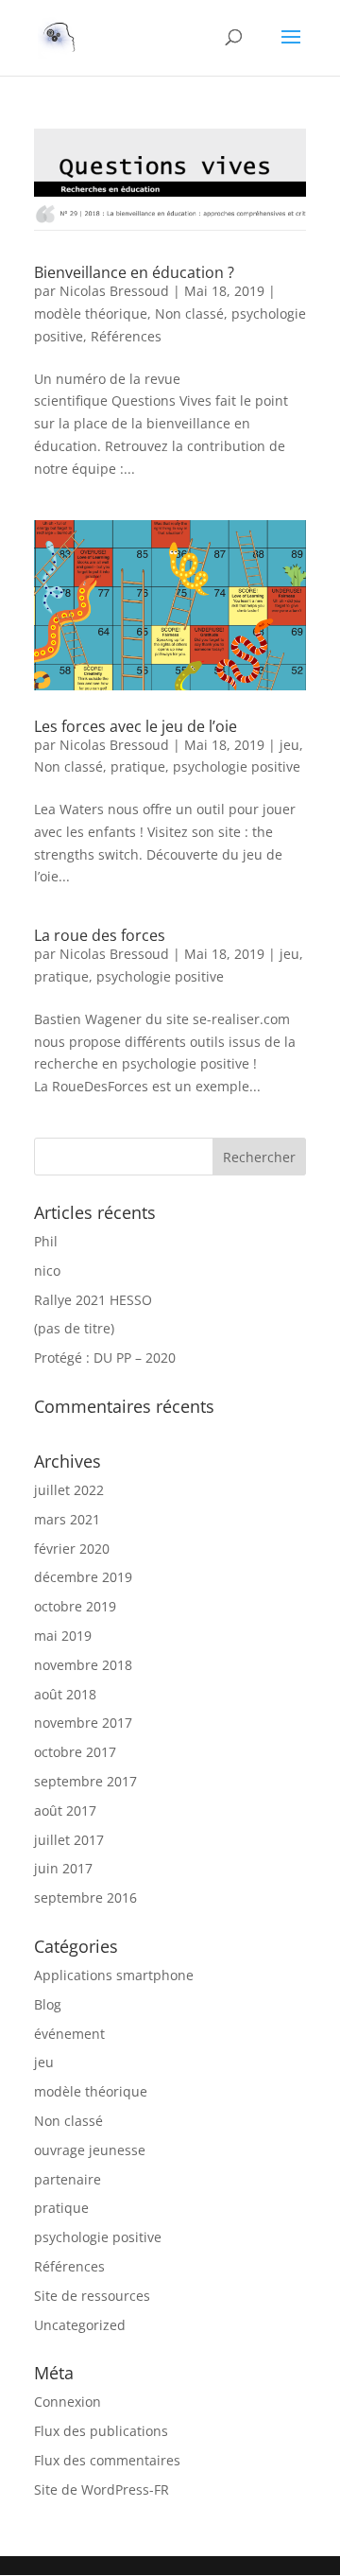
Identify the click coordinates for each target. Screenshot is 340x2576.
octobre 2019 (75, 1606)
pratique (138, 766)
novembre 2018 (83, 1665)
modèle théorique (91, 313)
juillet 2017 (69, 1840)
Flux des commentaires (107, 2460)
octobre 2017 (75, 1752)
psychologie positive (237, 766)
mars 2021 (67, 1519)
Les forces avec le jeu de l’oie (136, 726)
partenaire (68, 2179)
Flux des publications (101, 2431)
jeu (289, 745)
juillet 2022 (69, 1490)
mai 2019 (63, 1636)
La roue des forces (100, 935)
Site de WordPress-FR (102, 2489)
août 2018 (65, 1694)
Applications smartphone (114, 1975)
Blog (48, 2004)
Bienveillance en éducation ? (134, 272)
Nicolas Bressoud (114, 291)
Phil (46, 1241)
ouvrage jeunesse (90, 2150)
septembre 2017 (85, 1781)
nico (47, 1271)
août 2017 (65, 1810)
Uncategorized (80, 2325)
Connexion (68, 2402)
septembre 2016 (85, 1897)
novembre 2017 (83, 1723)
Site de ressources (92, 2296)
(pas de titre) (74, 1328)
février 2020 (72, 1549)
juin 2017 (63, 1868)
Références (126, 336)
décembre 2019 (83, 1577)
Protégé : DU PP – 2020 (105, 1358)
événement (69, 2034)
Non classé (189, 313)
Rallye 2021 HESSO (93, 1300)
